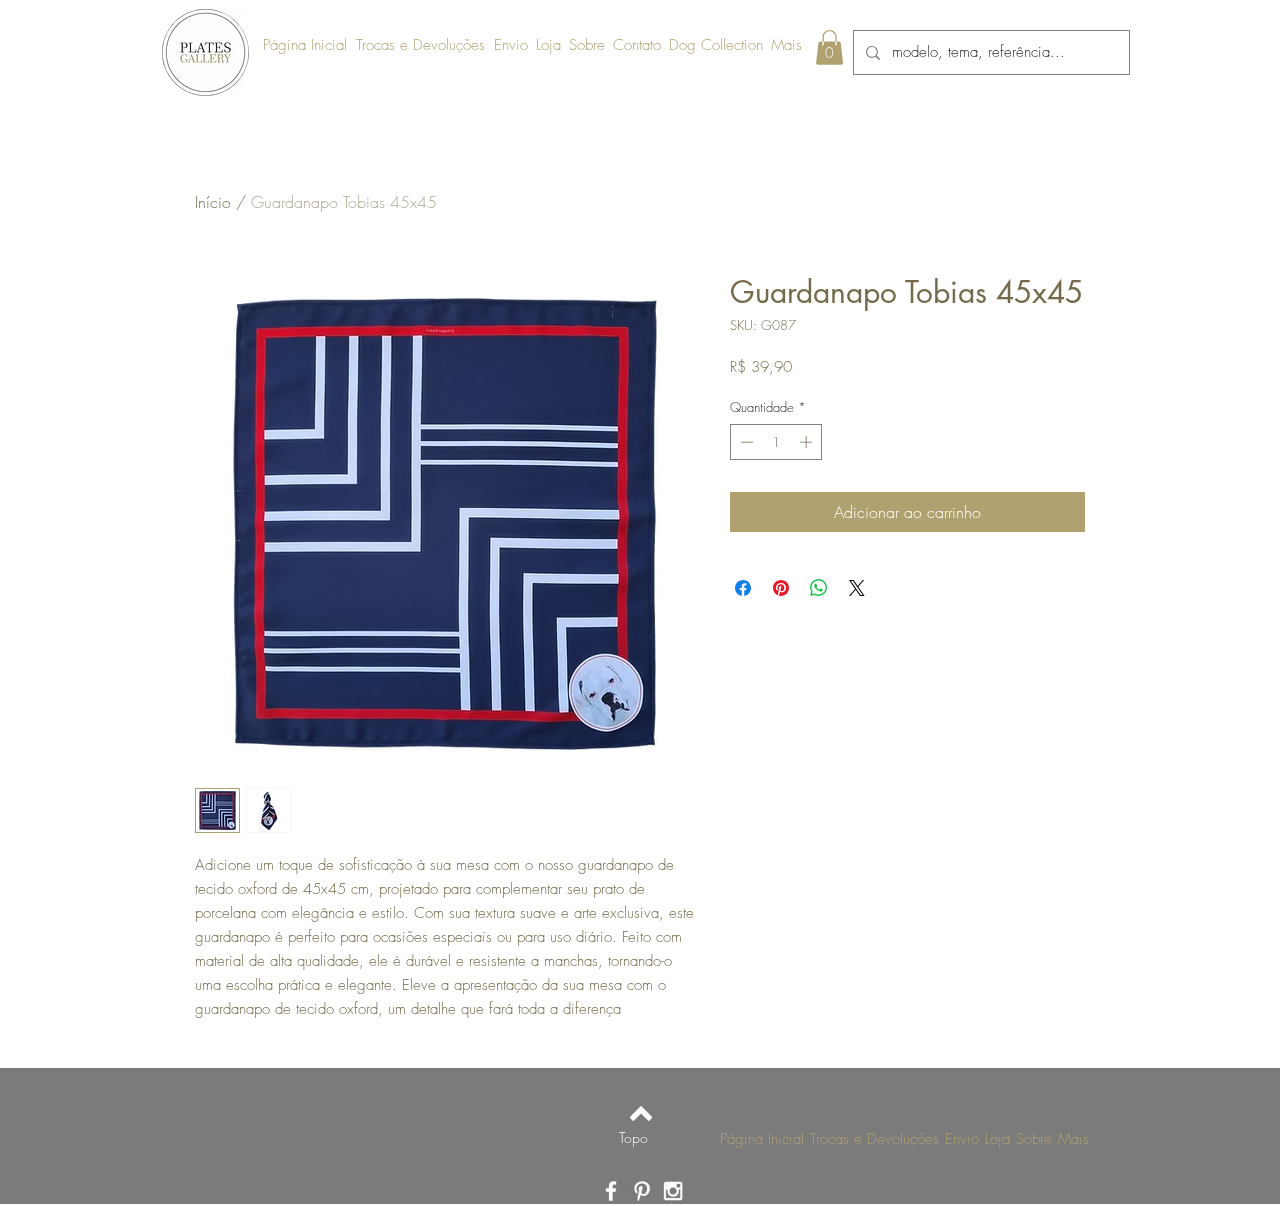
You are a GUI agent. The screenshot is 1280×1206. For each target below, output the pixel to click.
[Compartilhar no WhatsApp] (819, 588)
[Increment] (808, 442)
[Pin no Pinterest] (781, 588)
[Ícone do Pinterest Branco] (642, 1191)
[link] (829, 47)
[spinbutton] (776, 442)
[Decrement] (745, 442)
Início (213, 202)
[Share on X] (857, 588)
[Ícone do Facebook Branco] (611, 1191)
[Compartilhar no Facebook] (743, 588)
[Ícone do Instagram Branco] (673, 1191)
